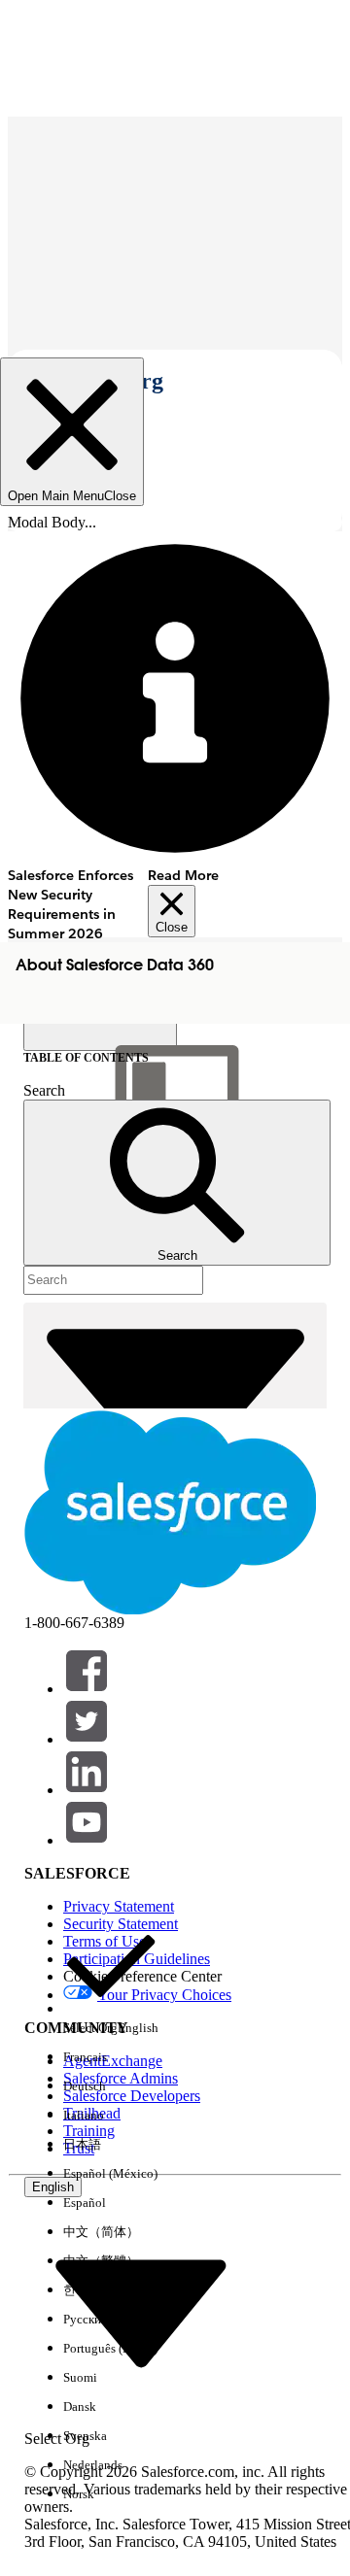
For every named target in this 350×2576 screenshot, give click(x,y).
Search (44, 1090)
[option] (111, 1981)
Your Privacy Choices (164, 1995)
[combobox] (141, 2312)
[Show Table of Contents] (100, 1035)
